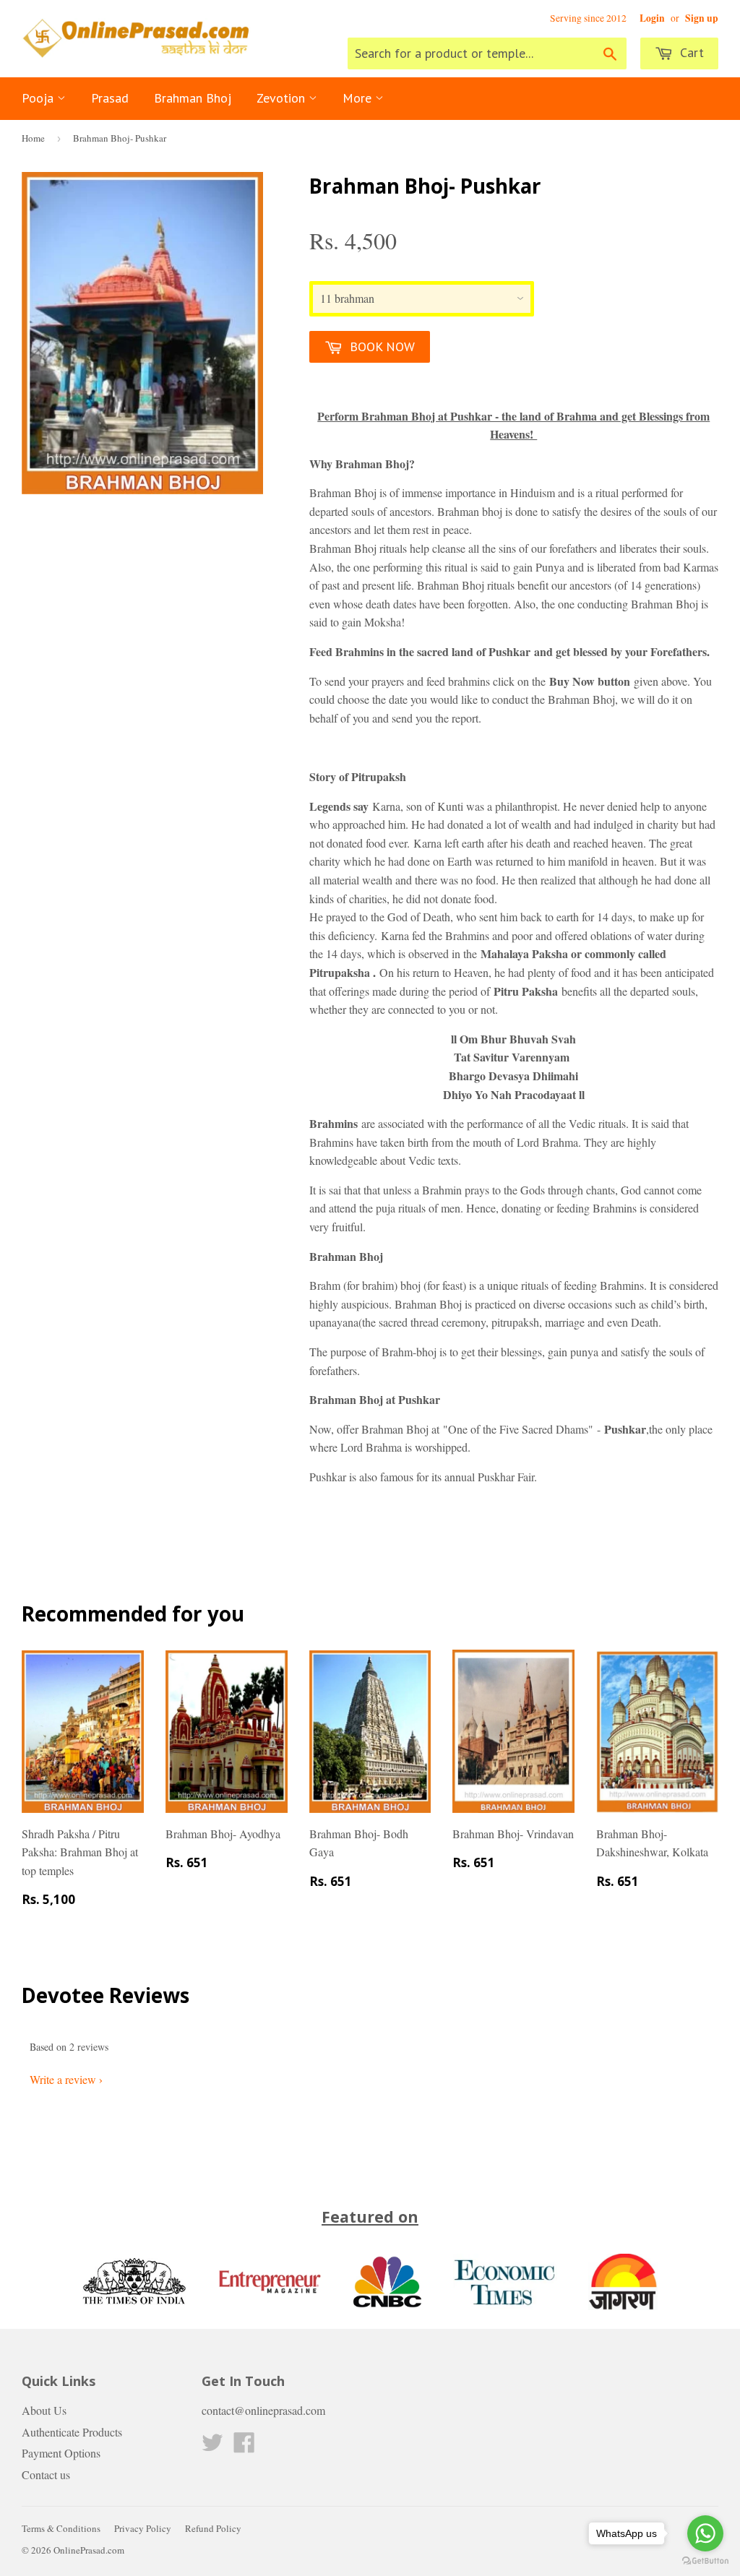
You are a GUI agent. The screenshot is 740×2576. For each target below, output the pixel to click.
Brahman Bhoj (193, 98)
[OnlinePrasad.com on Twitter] (212, 2446)
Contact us (46, 2474)
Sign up (702, 18)
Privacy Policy (143, 2528)
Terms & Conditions (61, 2528)
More (359, 98)
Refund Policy (213, 2528)
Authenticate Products (72, 2432)
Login (652, 18)
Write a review (63, 2079)
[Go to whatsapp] (705, 2533)
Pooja (39, 98)
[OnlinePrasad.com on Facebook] (244, 2446)
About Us (44, 2410)
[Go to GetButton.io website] (705, 2561)
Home (33, 138)
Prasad (110, 98)
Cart (690, 52)
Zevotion (283, 98)
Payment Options (61, 2453)
